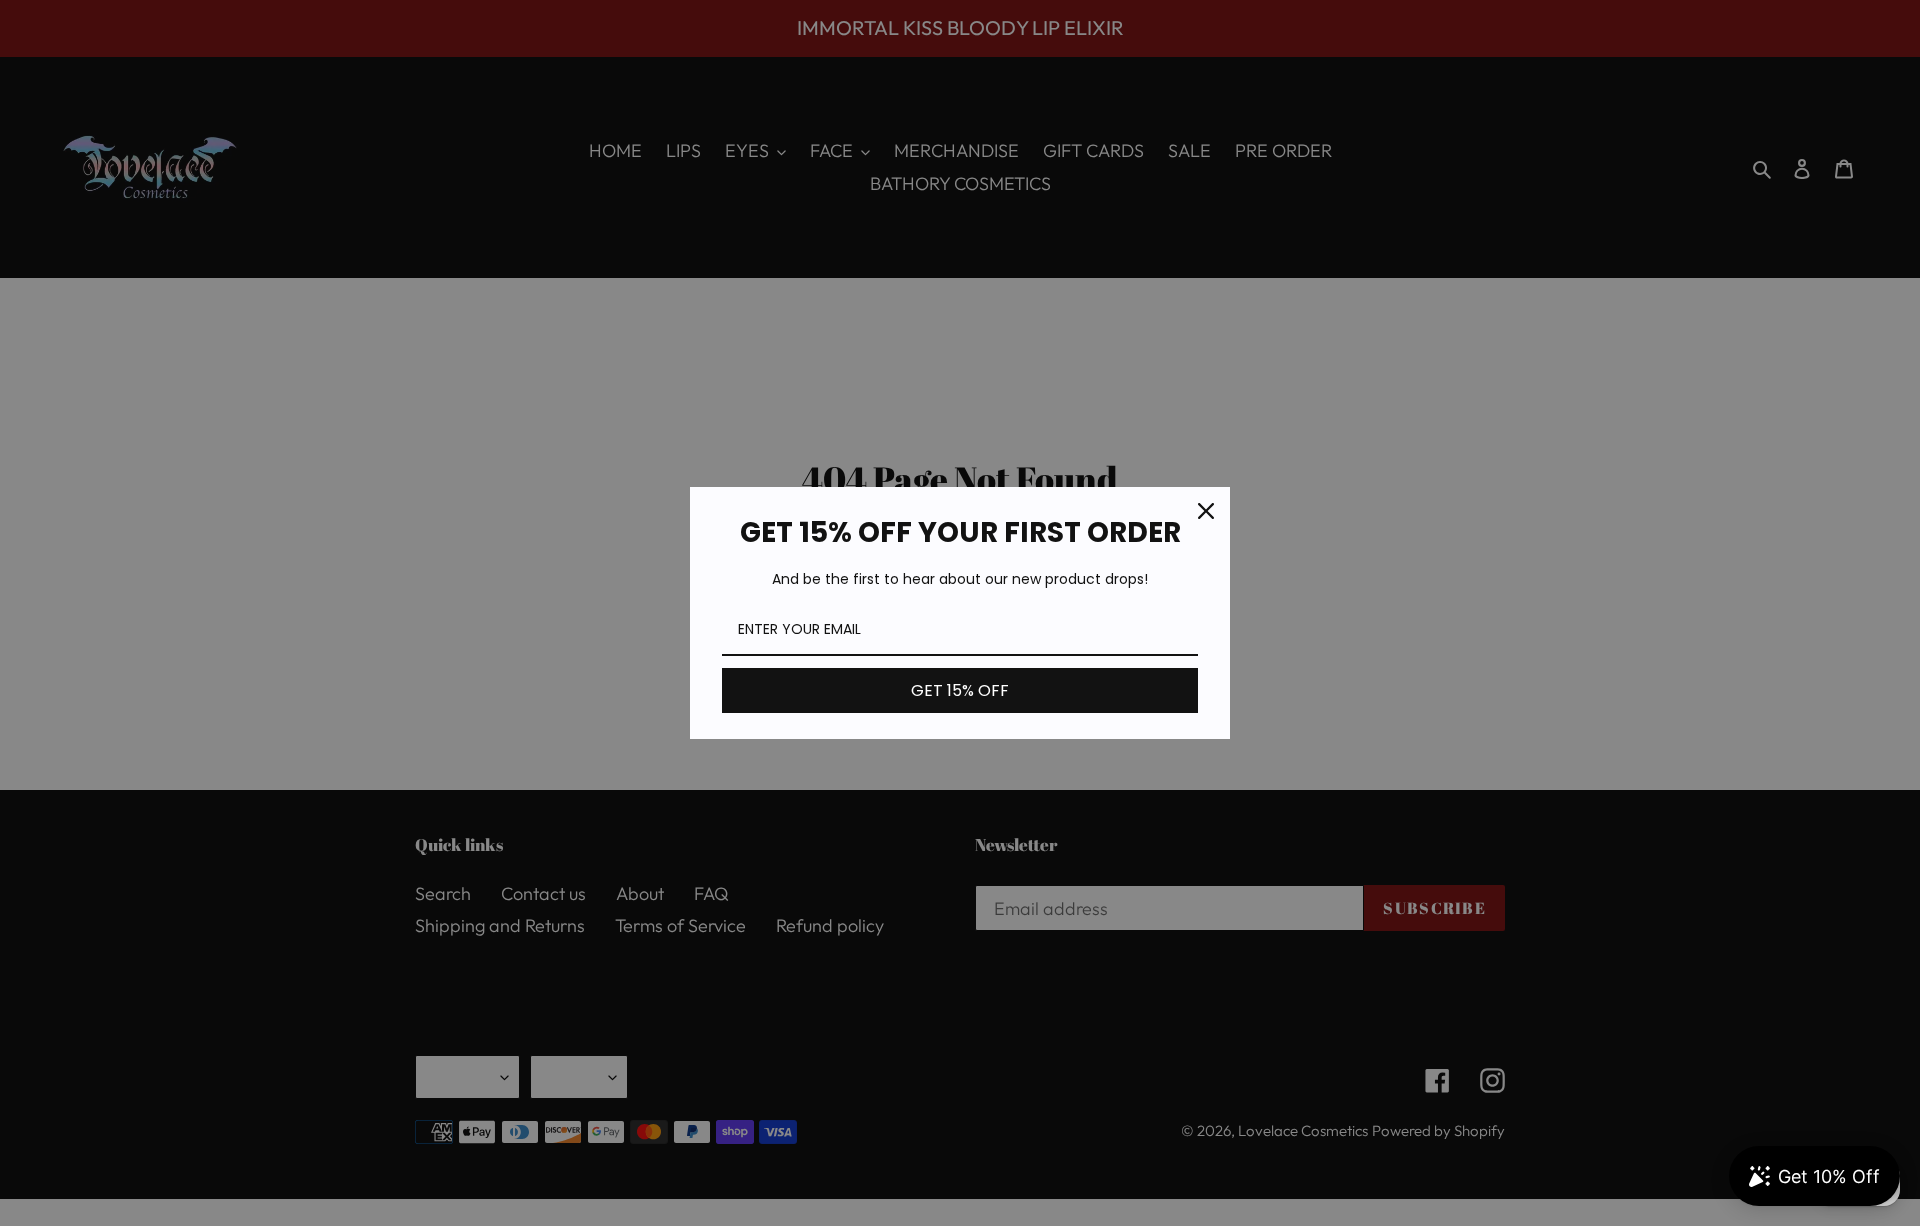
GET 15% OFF (960, 690)
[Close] (1206, 511)
